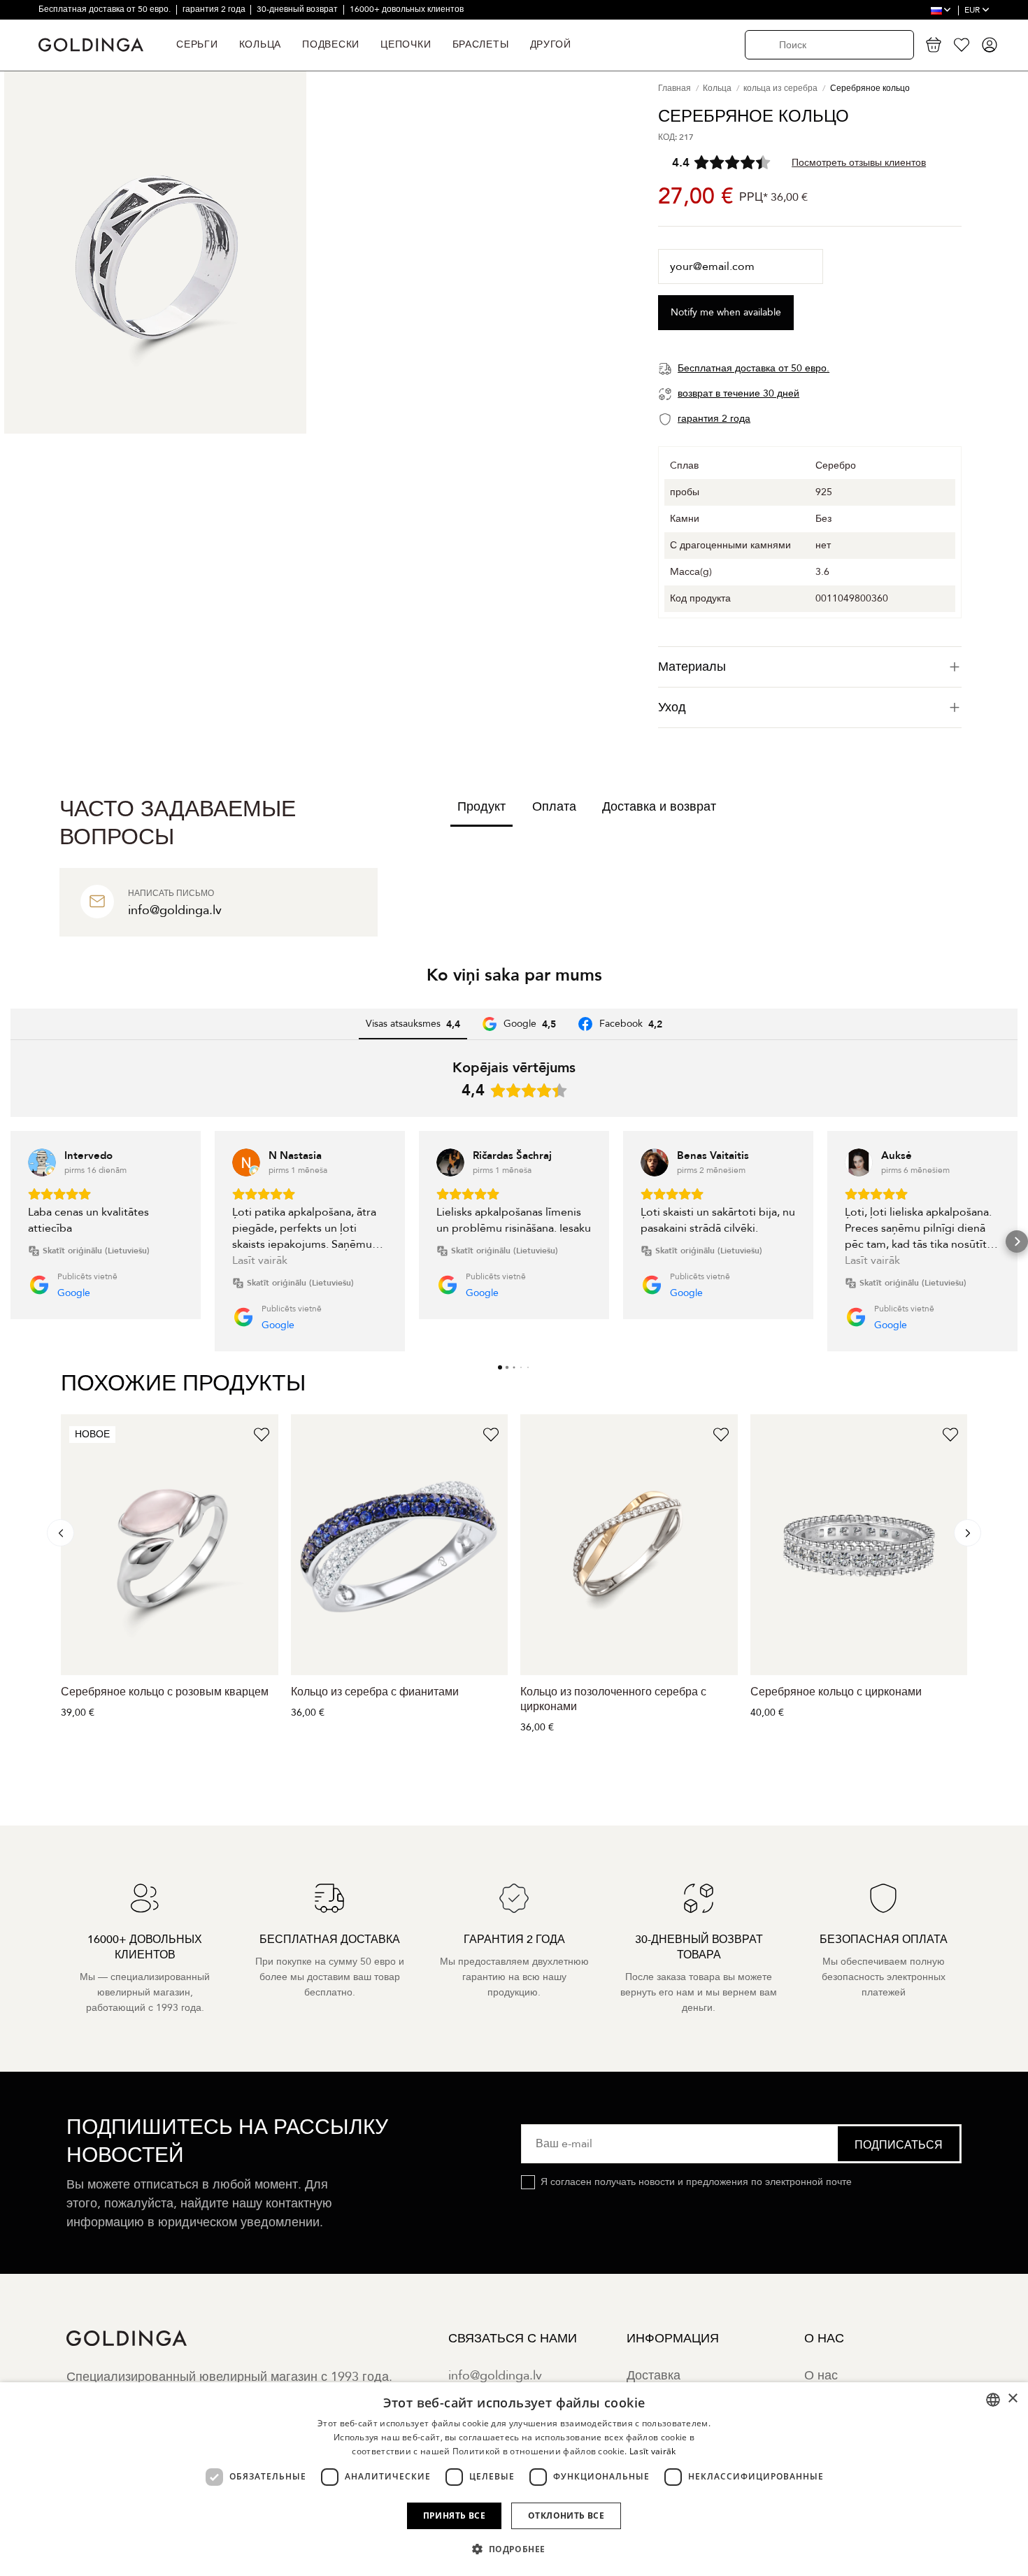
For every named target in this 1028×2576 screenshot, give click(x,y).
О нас (821, 2376)
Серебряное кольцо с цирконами (836, 1692)
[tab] (810, 667)
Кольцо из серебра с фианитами (375, 1692)
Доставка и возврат (659, 807)
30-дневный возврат (298, 9)
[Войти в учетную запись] (990, 45)
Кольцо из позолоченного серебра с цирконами (613, 1699)
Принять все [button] (454, 2515)
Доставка (654, 2376)
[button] (11, 1241)
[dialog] (514, 2479)
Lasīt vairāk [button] (260, 1260)
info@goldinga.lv (495, 2376)
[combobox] (993, 2400)
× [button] (1012, 2399)
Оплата (554, 807)
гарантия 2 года (215, 9)
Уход (672, 707)
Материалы (692, 667)
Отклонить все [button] (566, 2515)
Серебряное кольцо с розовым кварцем (165, 1692)
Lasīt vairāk (653, 2451)
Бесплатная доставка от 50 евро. (106, 9)
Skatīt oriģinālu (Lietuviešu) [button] (96, 1251)
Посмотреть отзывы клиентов (859, 163)
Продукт (481, 807)
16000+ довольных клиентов (407, 9)
